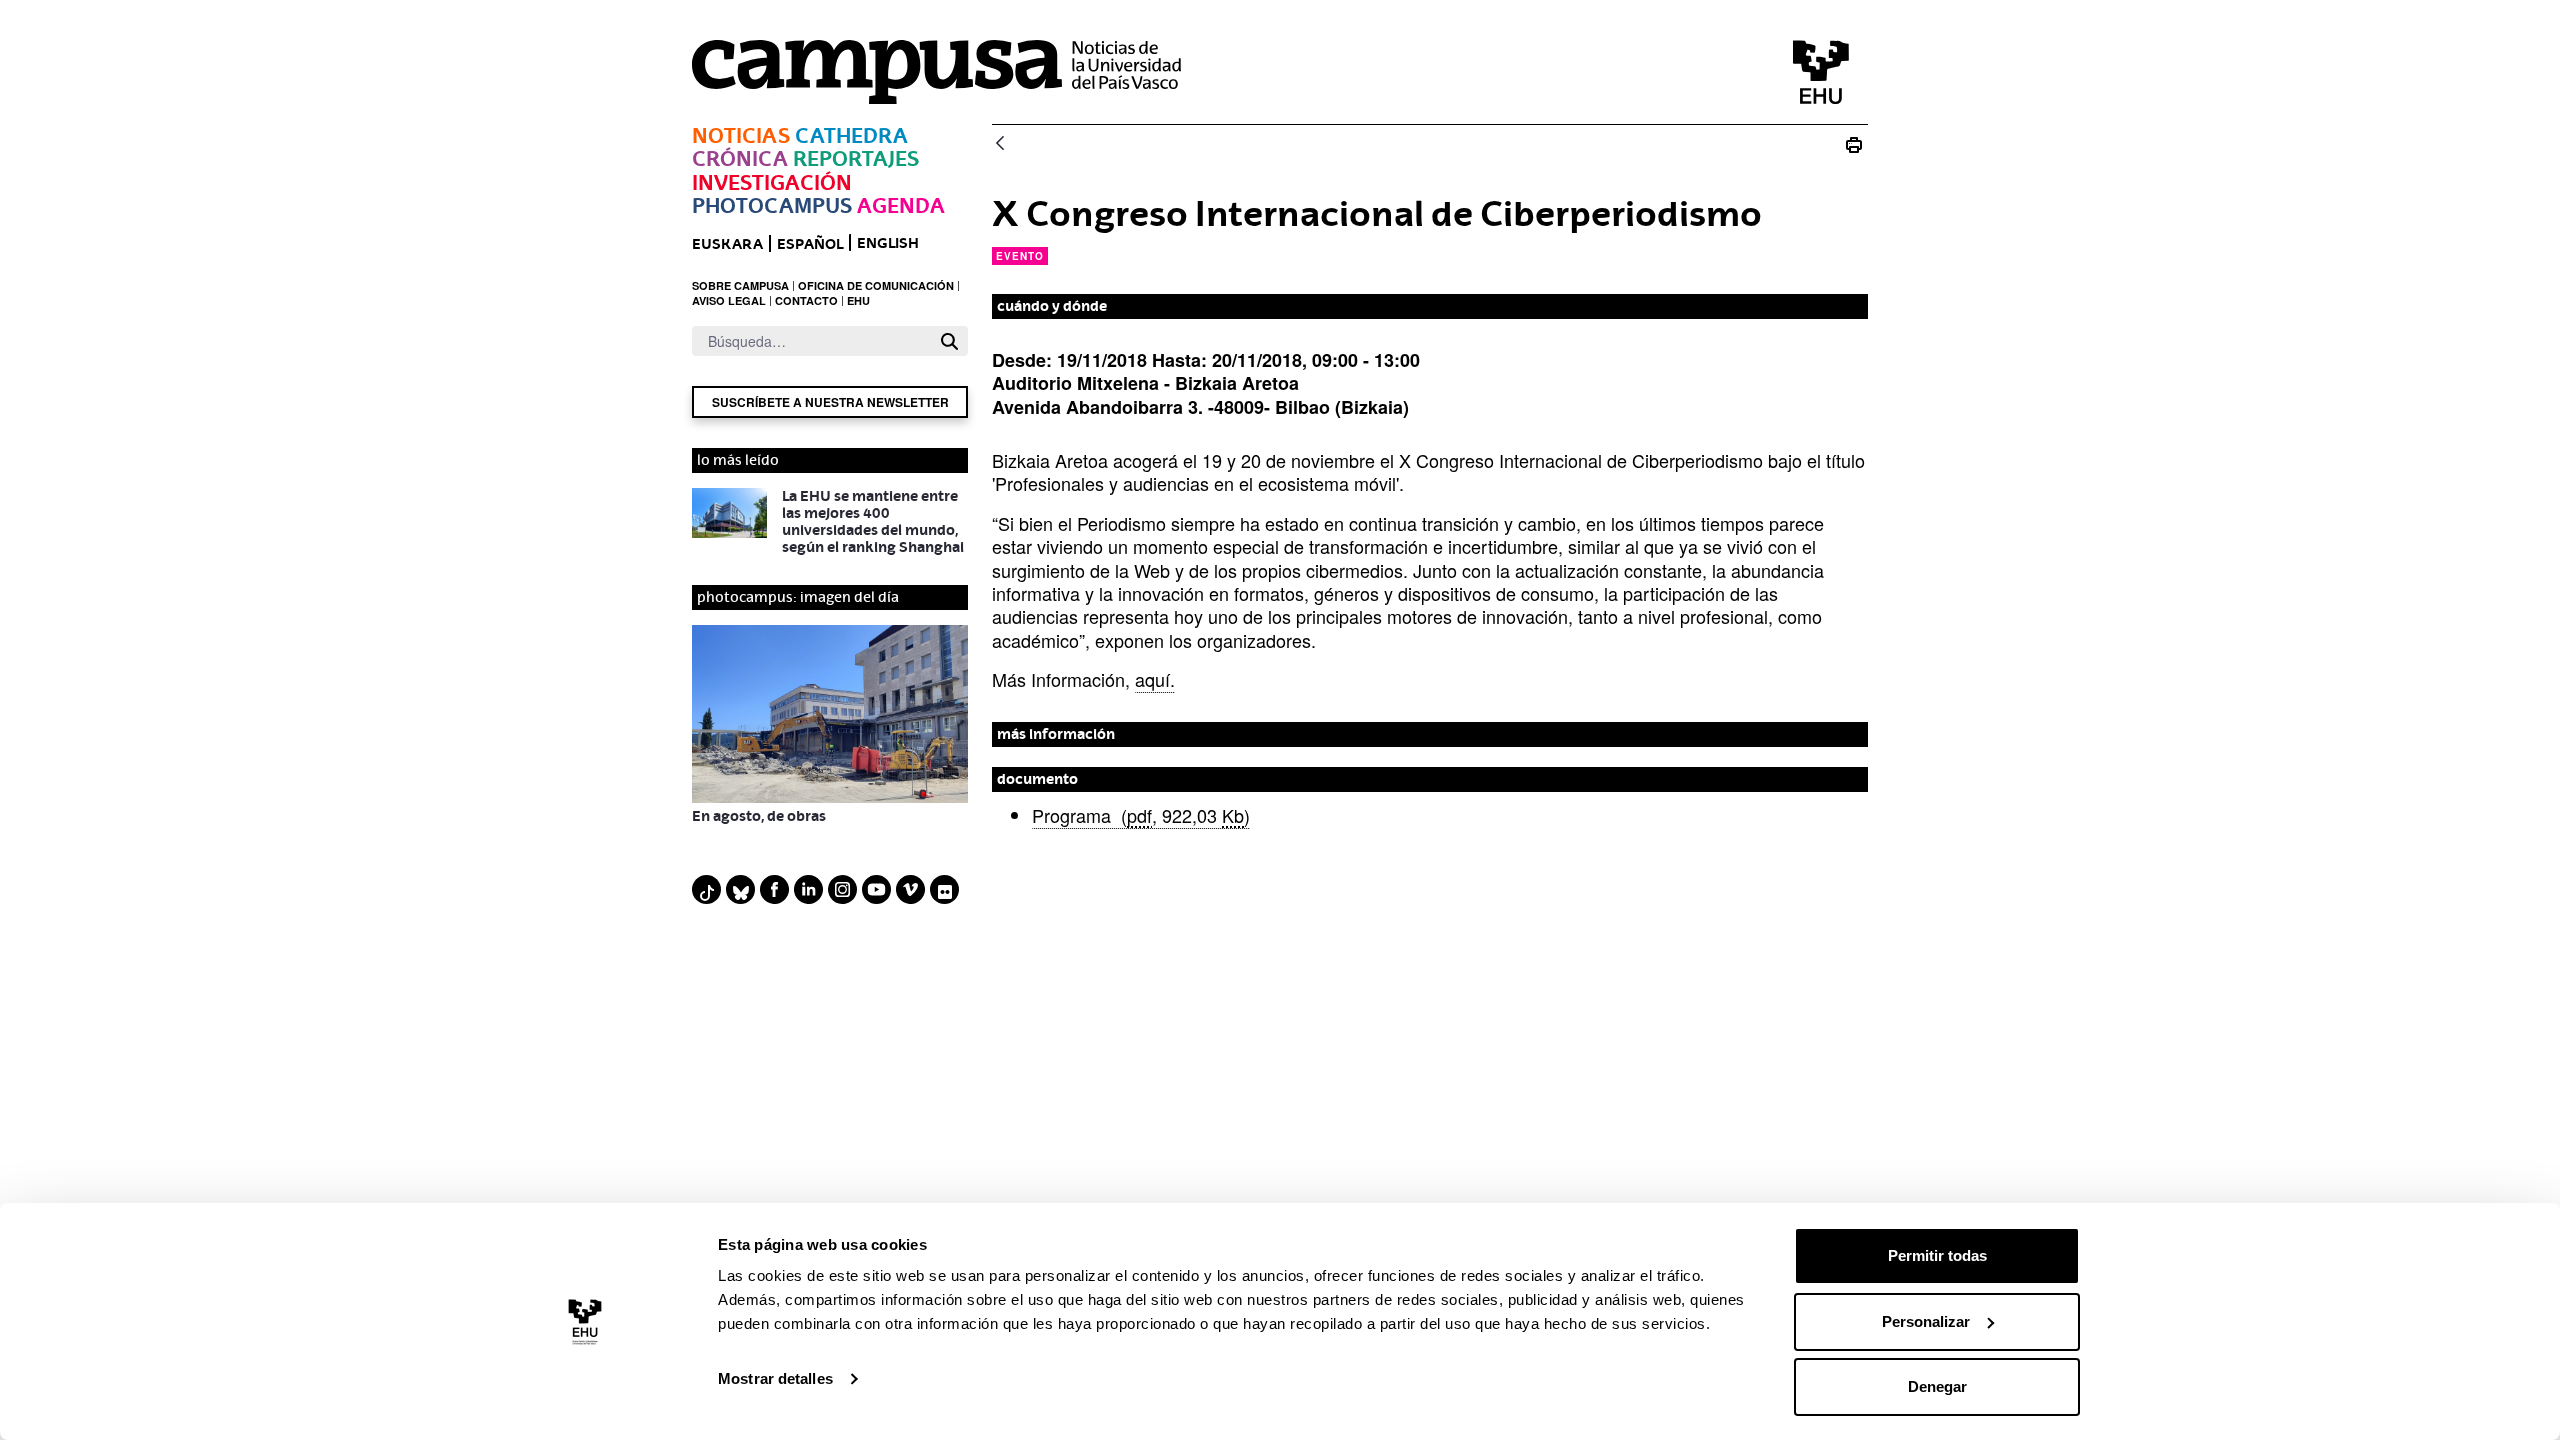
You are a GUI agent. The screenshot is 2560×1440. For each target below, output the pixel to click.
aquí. (1155, 679)
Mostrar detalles (775, 1378)
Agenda (901, 205)
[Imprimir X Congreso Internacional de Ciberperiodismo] (1854, 144)
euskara (727, 243)
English (888, 242)
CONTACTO (806, 300)
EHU (858, 300)
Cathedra (851, 135)
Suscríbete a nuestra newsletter (830, 402)
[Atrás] (1000, 144)
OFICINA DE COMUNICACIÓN (876, 285)
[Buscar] (949, 341)
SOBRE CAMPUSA (740, 285)
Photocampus (772, 205)
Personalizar (1926, 1321)
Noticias (741, 135)
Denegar (1937, 1386)
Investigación (772, 182)
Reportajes (856, 158)
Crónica (740, 158)
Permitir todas (1937, 1255)
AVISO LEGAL (729, 300)
